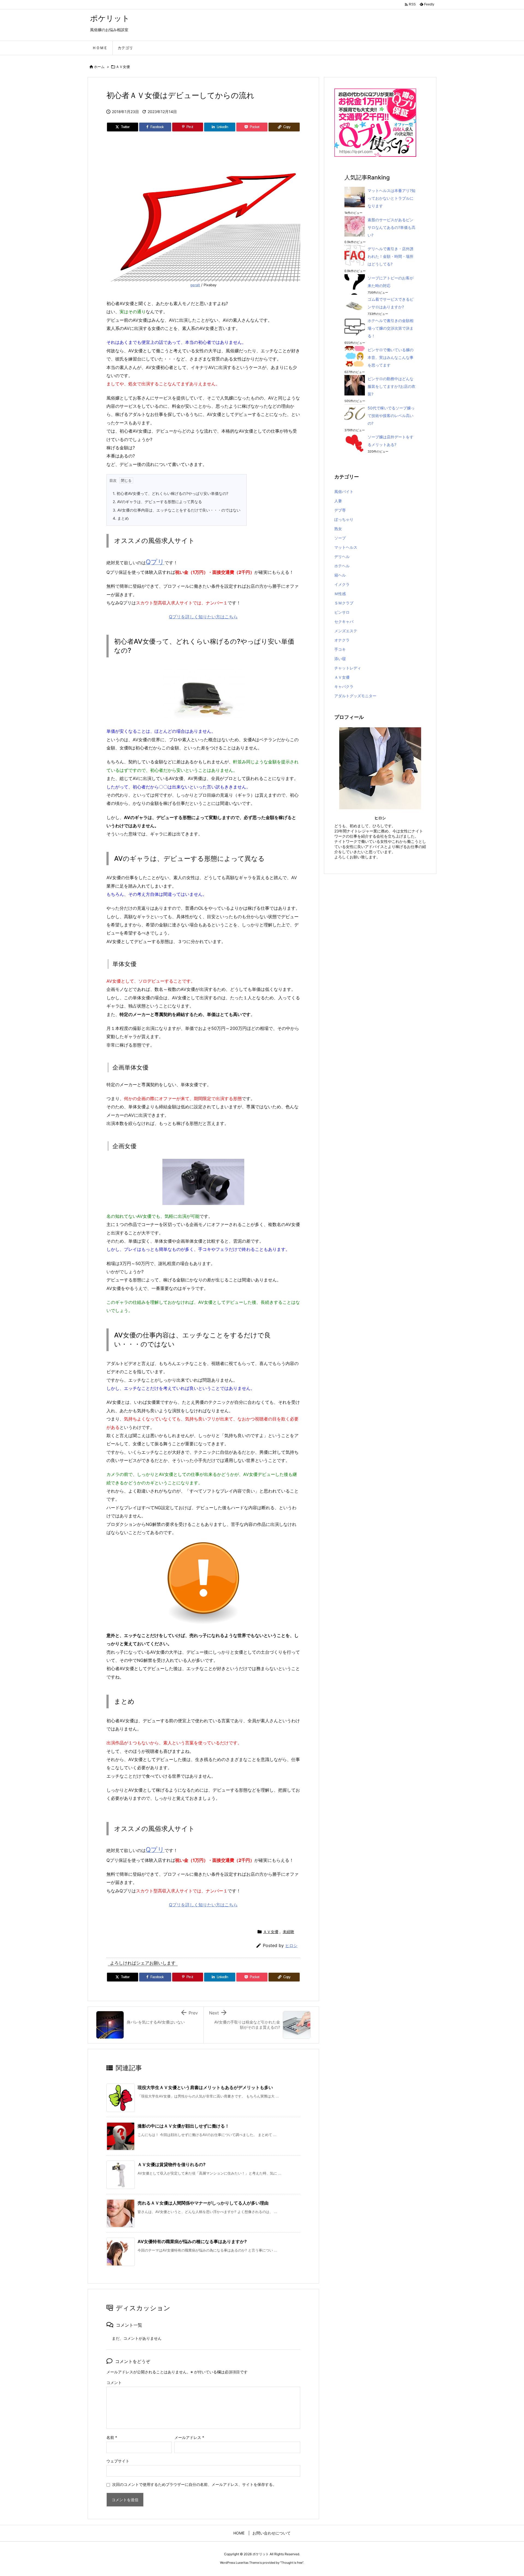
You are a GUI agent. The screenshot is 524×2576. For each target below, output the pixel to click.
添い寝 (340, 659)
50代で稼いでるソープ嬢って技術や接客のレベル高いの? (391, 416)
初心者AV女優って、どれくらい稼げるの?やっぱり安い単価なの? (170, 493)
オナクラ (342, 640)
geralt (195, 285)
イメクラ (342, 584)
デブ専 (340, 510)
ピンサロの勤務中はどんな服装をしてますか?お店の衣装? (391, 386)
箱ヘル (340, 575)
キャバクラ (344, 686)
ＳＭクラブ (344, 603)
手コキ (340, 649)
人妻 (338, 501)
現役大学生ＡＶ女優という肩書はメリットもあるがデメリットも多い (205, 2087)
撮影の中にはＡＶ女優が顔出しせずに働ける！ (183, 2126)
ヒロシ (291, 1946)
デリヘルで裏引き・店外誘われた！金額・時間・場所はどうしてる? (391, 256)
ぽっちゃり (344, 519)
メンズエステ (346, 631)
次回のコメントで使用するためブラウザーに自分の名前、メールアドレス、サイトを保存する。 (194, 2484)
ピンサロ (342, 612)
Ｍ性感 (340, 594)
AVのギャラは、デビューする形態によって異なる (157, 502)
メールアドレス (189, 2437)
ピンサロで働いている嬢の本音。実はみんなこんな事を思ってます (391, 357)
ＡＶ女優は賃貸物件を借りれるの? (172, 2164)
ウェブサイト (118, 2461)
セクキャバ (344, 621)
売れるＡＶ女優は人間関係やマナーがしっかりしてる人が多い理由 (203, 2203)
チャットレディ (348, 668)
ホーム (99, 67)
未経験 (288, 1932)
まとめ (121, 518)
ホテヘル (342, 566)
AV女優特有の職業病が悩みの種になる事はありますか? (192, 2241)
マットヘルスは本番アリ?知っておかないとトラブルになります (391, 198)
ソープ (340, 538)
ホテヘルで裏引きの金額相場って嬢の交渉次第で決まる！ (391, 328)
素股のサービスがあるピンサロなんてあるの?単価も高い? (391, 227)
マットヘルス (346, 547)
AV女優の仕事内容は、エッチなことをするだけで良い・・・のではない (177, 510)
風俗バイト (344, 491)
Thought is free (292, 2563)
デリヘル (342, 556)
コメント (114, 2382)
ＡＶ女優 (123, 67)
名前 (112, 2437)
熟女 (338, 529)
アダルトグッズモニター (355, 696)
